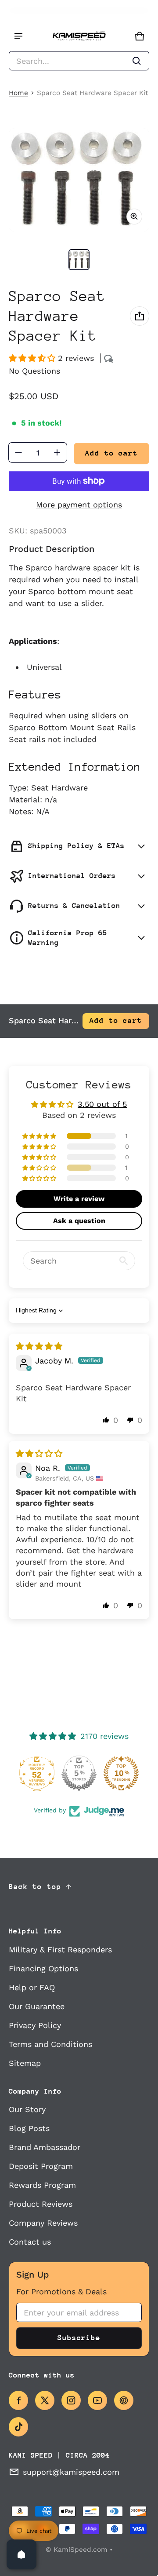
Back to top (35, 1887)
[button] (79, 61)
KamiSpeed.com (81, 2550)
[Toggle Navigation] (18, 36)
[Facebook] (18, 2400)
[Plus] (57, 452)
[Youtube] (97, 2400)
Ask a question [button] (79, 1221)
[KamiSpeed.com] (79, 36)
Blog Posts (29, 2128)
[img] (39, 1346)
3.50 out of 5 (102, 1104)
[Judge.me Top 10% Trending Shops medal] (121, 1773)
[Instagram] (71, 2400)
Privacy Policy (35, 2025)
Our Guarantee (37, 2006)
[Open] (22, 2554)
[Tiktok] (18, 2427)
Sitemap (25, 2063)
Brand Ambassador (45, 2147)
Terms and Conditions (50, 2044)
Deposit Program (41, 2166)
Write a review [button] (79, 1199)
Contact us (30, 2242)
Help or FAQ (32, 1987)
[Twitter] (45, 2400)
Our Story (27, 2109)
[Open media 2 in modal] (79, 180)
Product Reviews (41, 2204)
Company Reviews (43, 2223)
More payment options (79, 505)
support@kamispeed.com (71, 2472)
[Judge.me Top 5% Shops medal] (79, 1773)
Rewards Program (42, 2185)
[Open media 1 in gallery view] (79, 260)
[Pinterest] (124, 2400)
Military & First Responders (60, 1949)
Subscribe (79, 2338)
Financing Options (43, 1968)
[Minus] (18, 452)
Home (18, 93)
